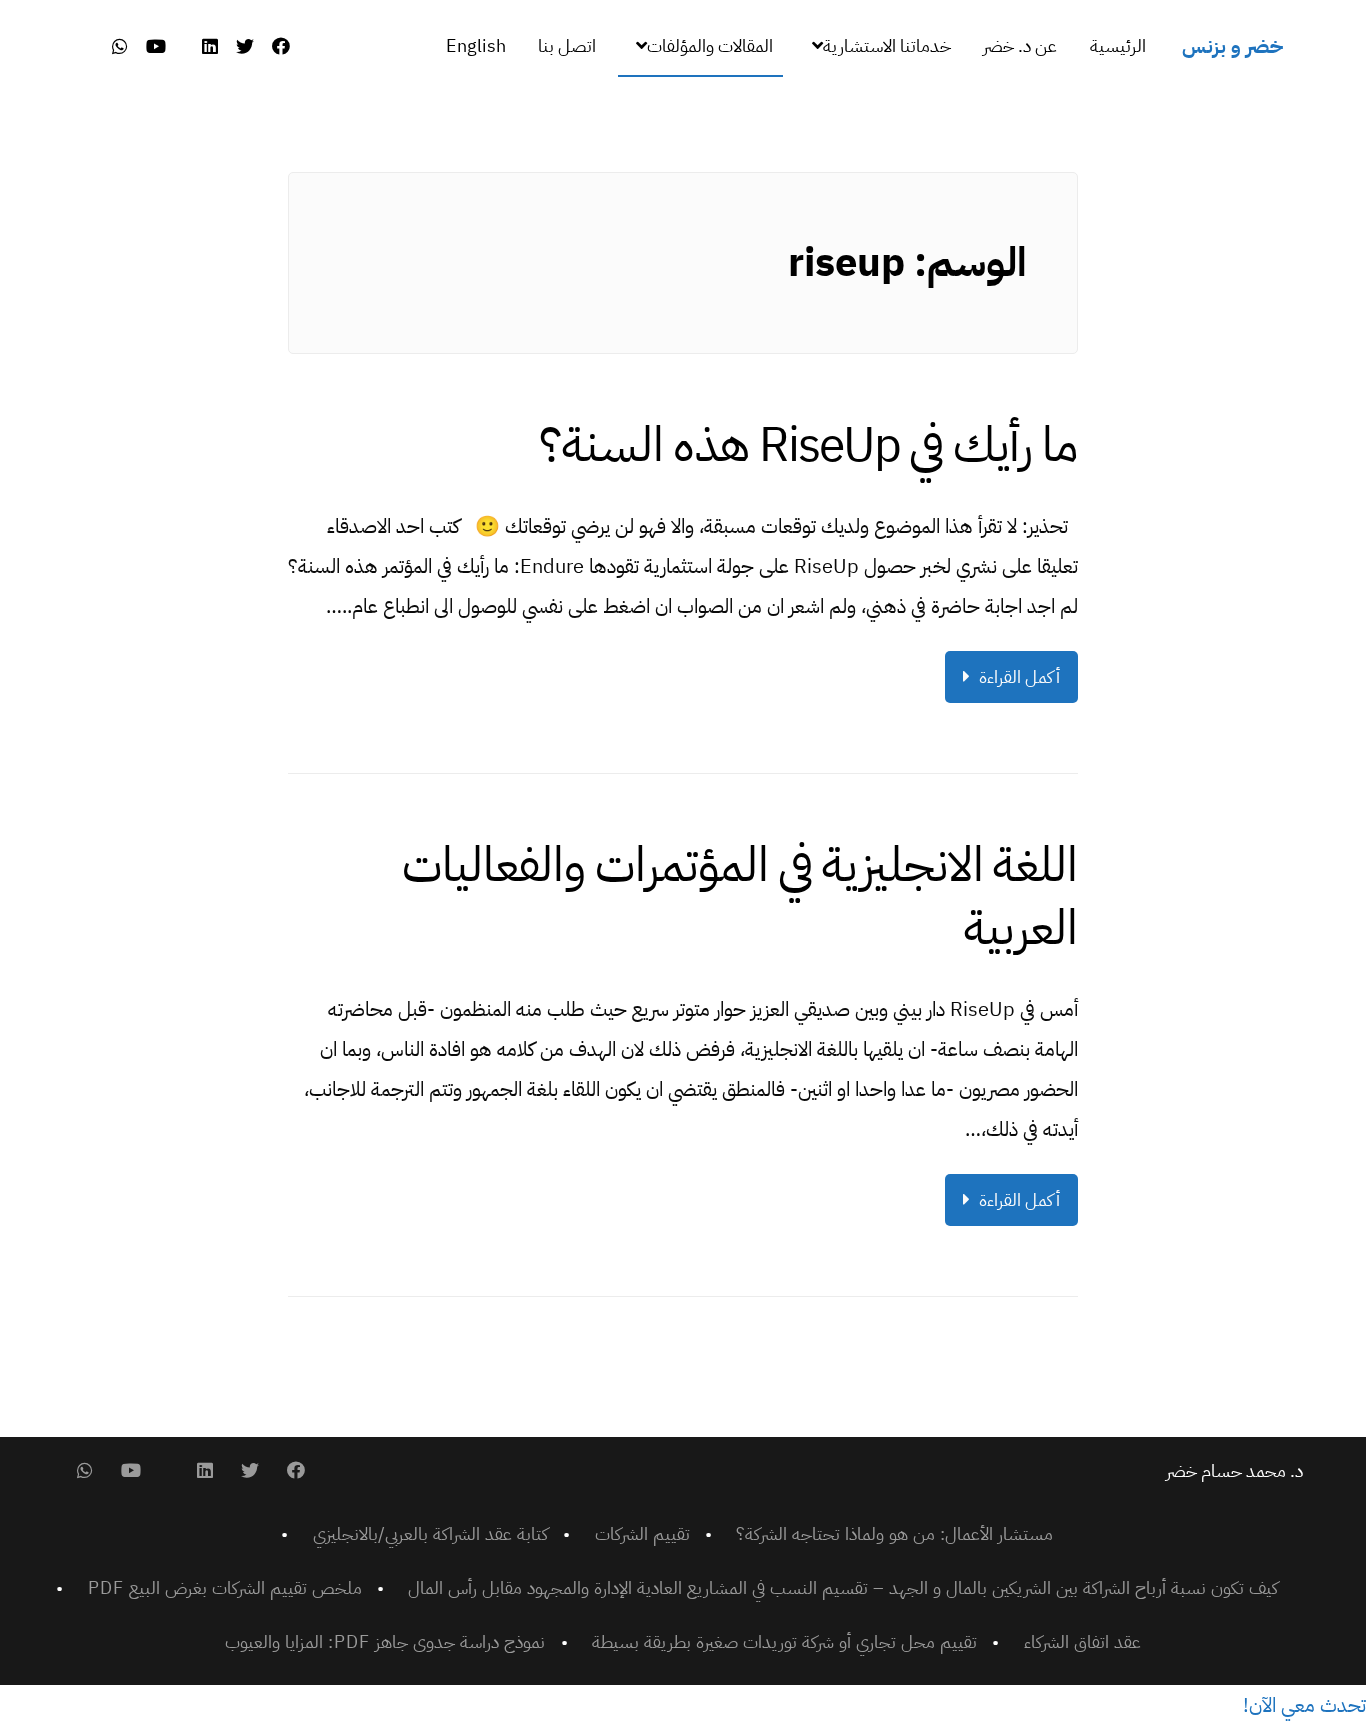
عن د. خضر (1020, 45)
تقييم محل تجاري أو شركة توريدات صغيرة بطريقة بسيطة (784, 1641)
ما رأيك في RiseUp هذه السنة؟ (808, 445)
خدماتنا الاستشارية (887, 45)
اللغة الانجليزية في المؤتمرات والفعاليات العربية (740, 896)
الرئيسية (1118, 45)
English (476, 45)
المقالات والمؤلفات (710, 45)
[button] (1304, 1705)
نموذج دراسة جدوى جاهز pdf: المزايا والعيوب (385, 1641)
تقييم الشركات (642, 1533)
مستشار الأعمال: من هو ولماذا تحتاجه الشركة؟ (894, 1533)
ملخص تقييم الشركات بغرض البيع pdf (225, 1587)
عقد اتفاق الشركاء (1082, 1641)
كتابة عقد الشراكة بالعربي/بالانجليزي (430, 1533)
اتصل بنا (567, 45)
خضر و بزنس (1232, 46)
